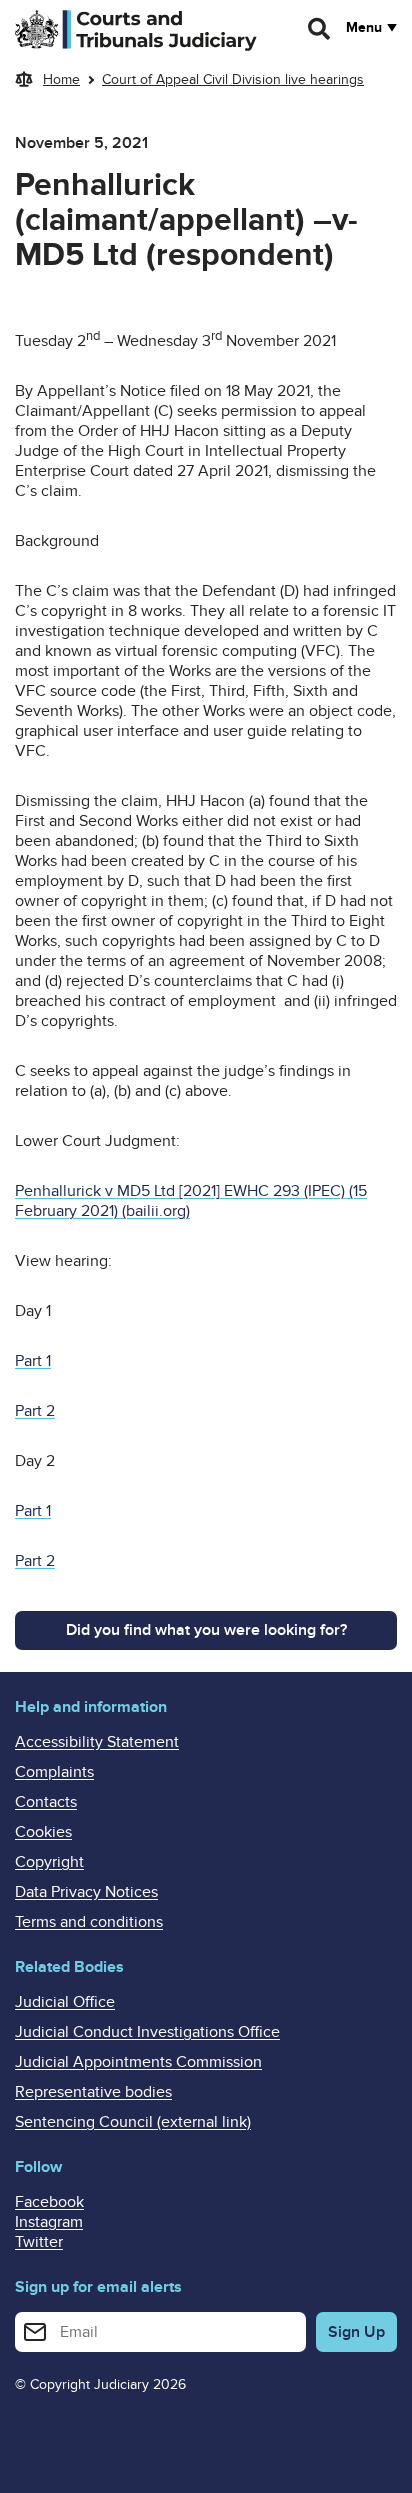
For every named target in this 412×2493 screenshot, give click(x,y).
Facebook (49, 2202)
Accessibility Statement (97, 1742)
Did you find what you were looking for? (206, 1630)
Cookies (43, 1832)
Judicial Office (65, 2002)
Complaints (54, 1772)
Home (61, 79)
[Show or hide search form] (320, 29)
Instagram (49, 2222)
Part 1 (33, 1361)
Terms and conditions (89, 1922)
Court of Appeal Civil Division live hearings (233, 79)
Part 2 (35, 1411)
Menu (364, 28)
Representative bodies (93, 2092)
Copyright (49, 1862)
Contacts (46, 1802)
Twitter (39, 2242)
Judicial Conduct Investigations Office (147, 2032)
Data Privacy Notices (86, 1892)
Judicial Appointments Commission (138, 2062)
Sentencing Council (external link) (133, 2122)
